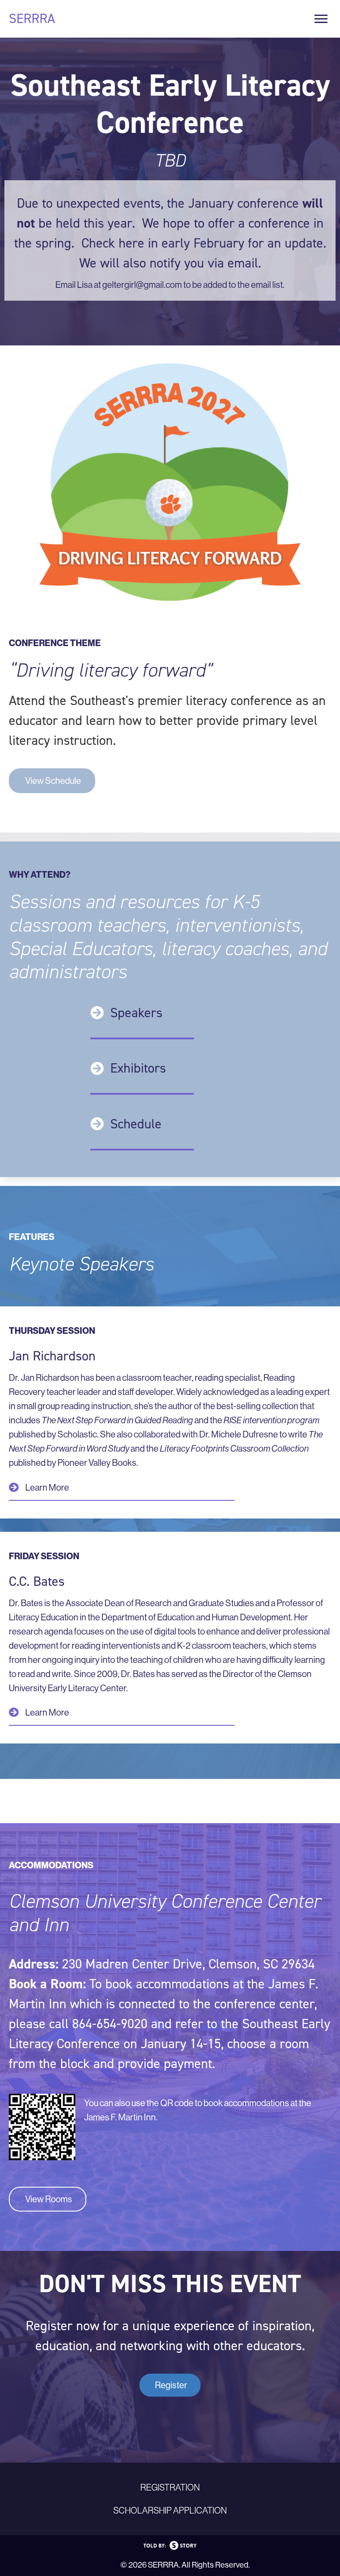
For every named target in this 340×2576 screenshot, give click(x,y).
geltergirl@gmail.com (142, 285)
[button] (52, 781)
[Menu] (321, 19)
